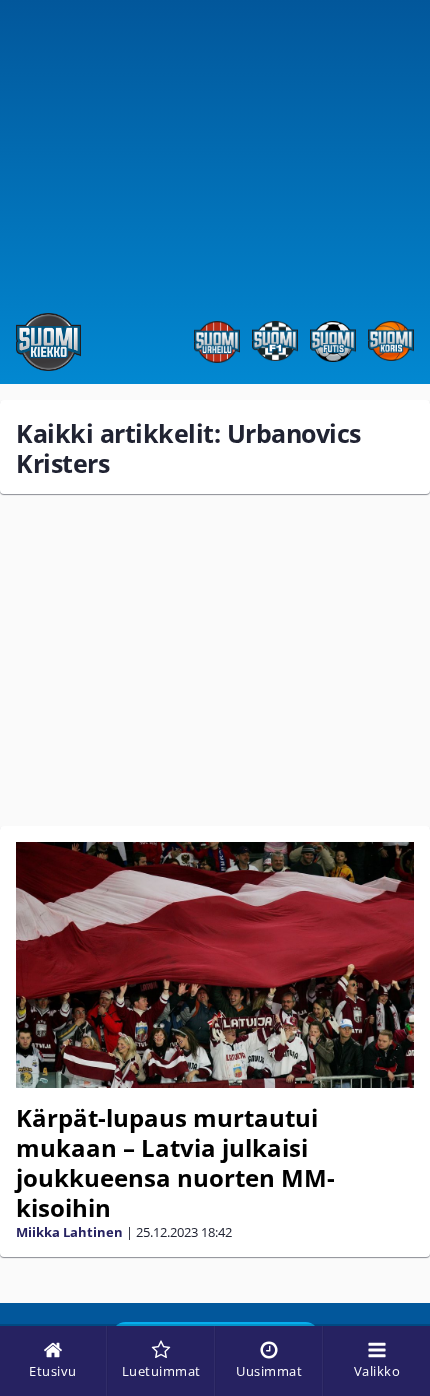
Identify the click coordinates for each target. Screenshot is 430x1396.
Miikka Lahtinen (69, 1232)
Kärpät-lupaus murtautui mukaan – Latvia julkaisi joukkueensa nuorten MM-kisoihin (175, 1162)
